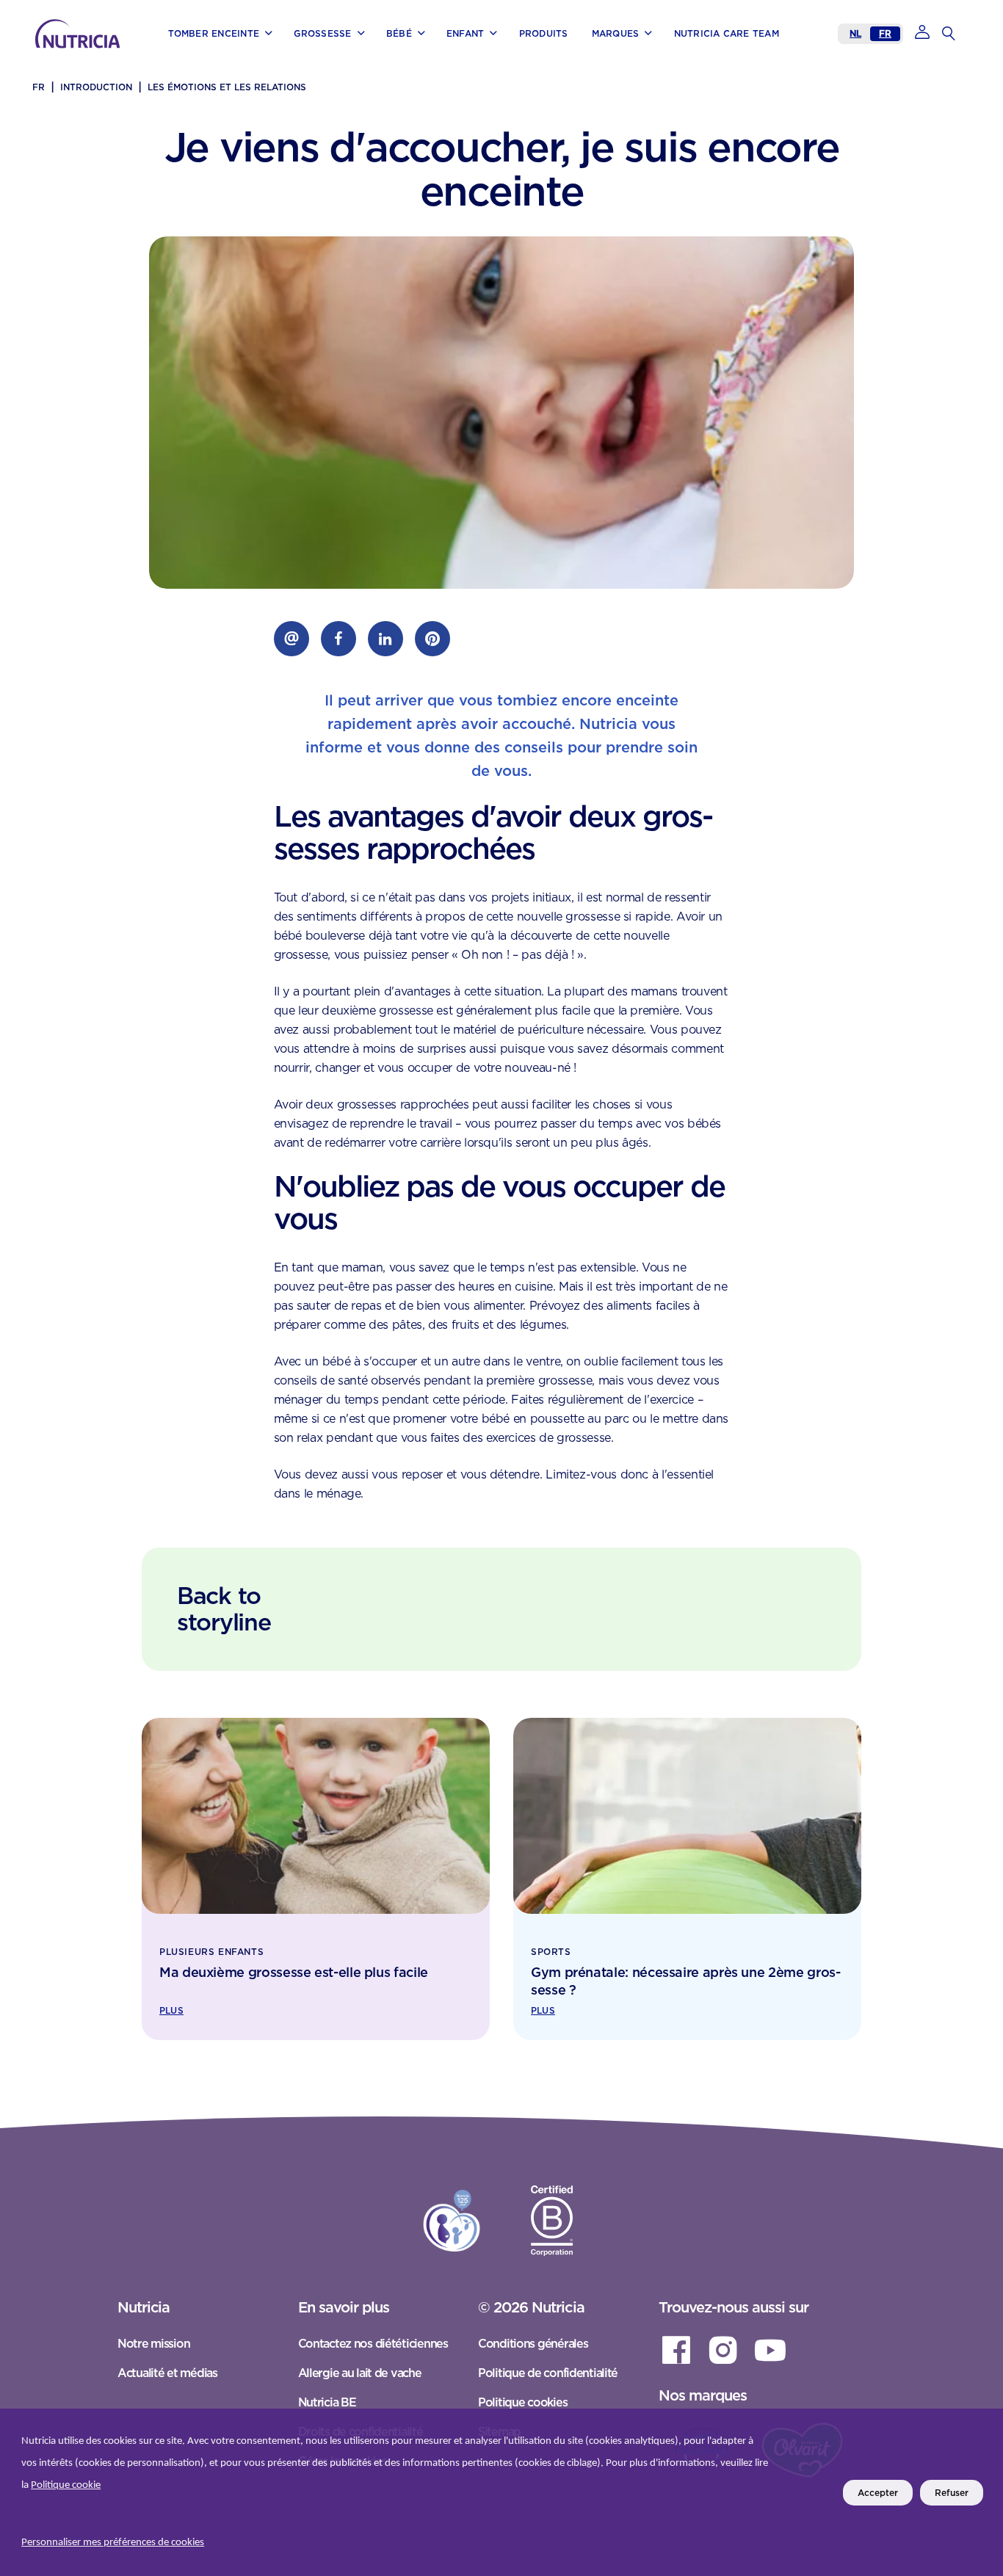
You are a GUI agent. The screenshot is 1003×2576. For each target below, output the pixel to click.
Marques (65, 52)
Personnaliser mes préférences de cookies (113, 2543)
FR (885, 33)
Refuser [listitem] (952, 2493)
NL (855, 33)
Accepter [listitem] (878, 2493)
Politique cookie (66, 2485)
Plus (171, 2010)
